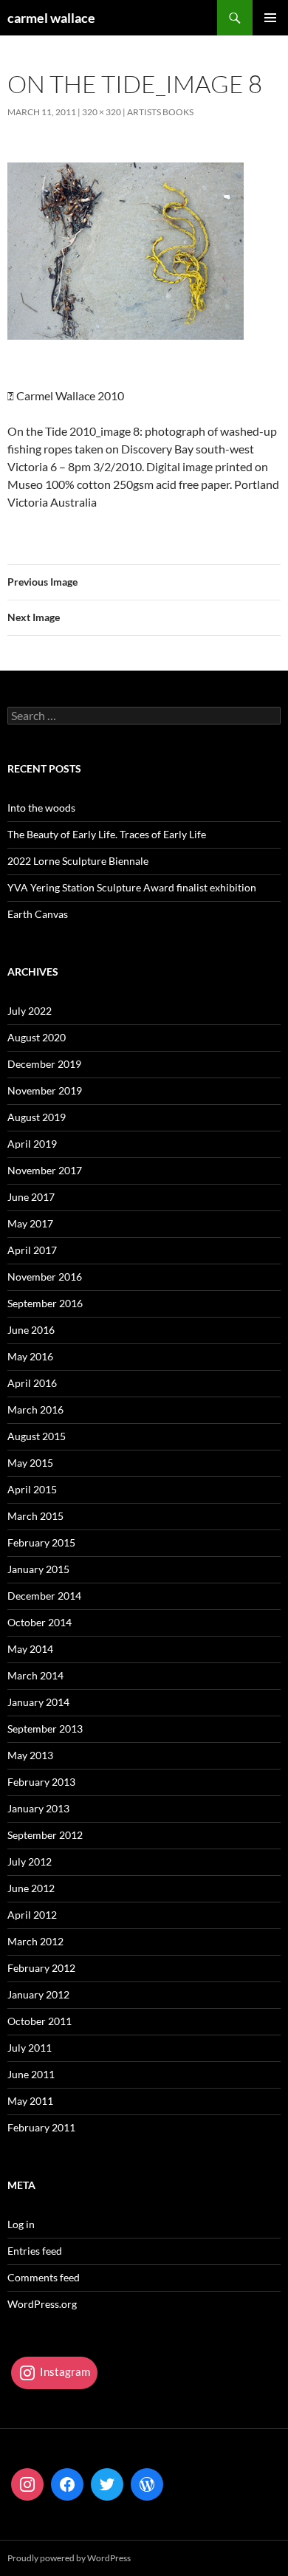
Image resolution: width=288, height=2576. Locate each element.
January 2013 (38, 1808)
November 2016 (45, 1277)
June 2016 (31, 1330)
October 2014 (40, 1622)
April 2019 (32, 1144)
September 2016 (45, 1303)
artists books (160, 112)
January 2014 (38, 1702)
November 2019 (45, 1090)
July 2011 (30, 2048)
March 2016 (35, 1409)
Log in (21, 2224)
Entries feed (35, 2251)
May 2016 (30, 1356)
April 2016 (32, 1383)
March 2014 (35, 1675)
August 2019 (37, 1117)
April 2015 (32, 1489)
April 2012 (32, 1915)
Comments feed (44, 2277)
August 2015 (37, 1436)
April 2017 (32, 1250)
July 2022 (30, 1011)
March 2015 (35, 1516)
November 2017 (45, 1170)
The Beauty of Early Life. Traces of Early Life (107, 834)
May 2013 (30, 1755)
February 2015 (41, 1542)
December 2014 (44, 1596)
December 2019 (44, 1064)
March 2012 (35, 1941)
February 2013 (41, 1782)
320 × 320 (102, 112)
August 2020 (37, 1037)
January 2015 (38, 1569)
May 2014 (30, 1649)
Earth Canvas (38, 914)
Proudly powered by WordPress (69, 2558)
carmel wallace (51, 18)
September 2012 (45, 1835)
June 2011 (31, 2074)
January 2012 (38, 1994)
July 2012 (30, 1861)
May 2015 (30, 1463)
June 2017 (31, 1197)
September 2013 (45, 1729)
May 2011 (30, 2101)
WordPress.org (42, 2304)
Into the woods (41, 808)
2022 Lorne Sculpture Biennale (78, 861)
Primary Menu (270, 18)
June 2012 (31, 1888)
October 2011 (40, 2021)
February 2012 (41, 1968)
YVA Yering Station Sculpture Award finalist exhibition (132, 887)
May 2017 (30, 1223)
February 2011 (41, 2127)
